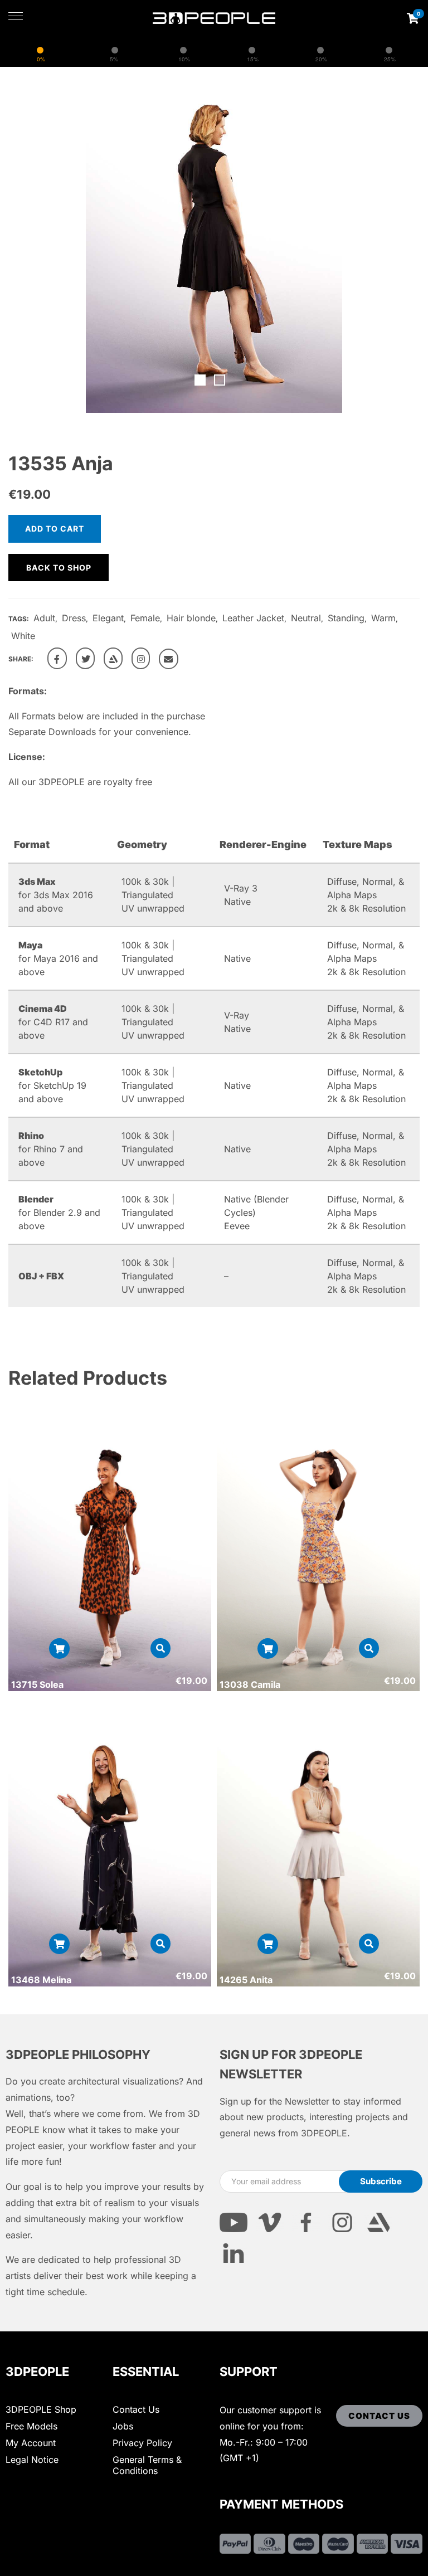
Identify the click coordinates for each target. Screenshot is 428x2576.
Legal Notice (32, 2460)
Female (145, 618)
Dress (74, 618)
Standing (346, 618)
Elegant (108, 618)
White (23, 636)
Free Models (31, 2426)
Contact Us (136, 2409)
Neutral (306, 618)
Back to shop (59, 568)
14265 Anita (246, 1980)
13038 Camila (250, 1684)
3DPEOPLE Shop (41, 2409)
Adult (44, 618)
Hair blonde (191, 618)
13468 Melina (41, 1980)
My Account (31, 2443)
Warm (383, 618)
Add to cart (55, 529)
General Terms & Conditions (147, 2465)
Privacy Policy (142, 2443)
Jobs (123, 2426)
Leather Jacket (253, 618)
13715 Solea (37, 1684)
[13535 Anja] (57, 658)
